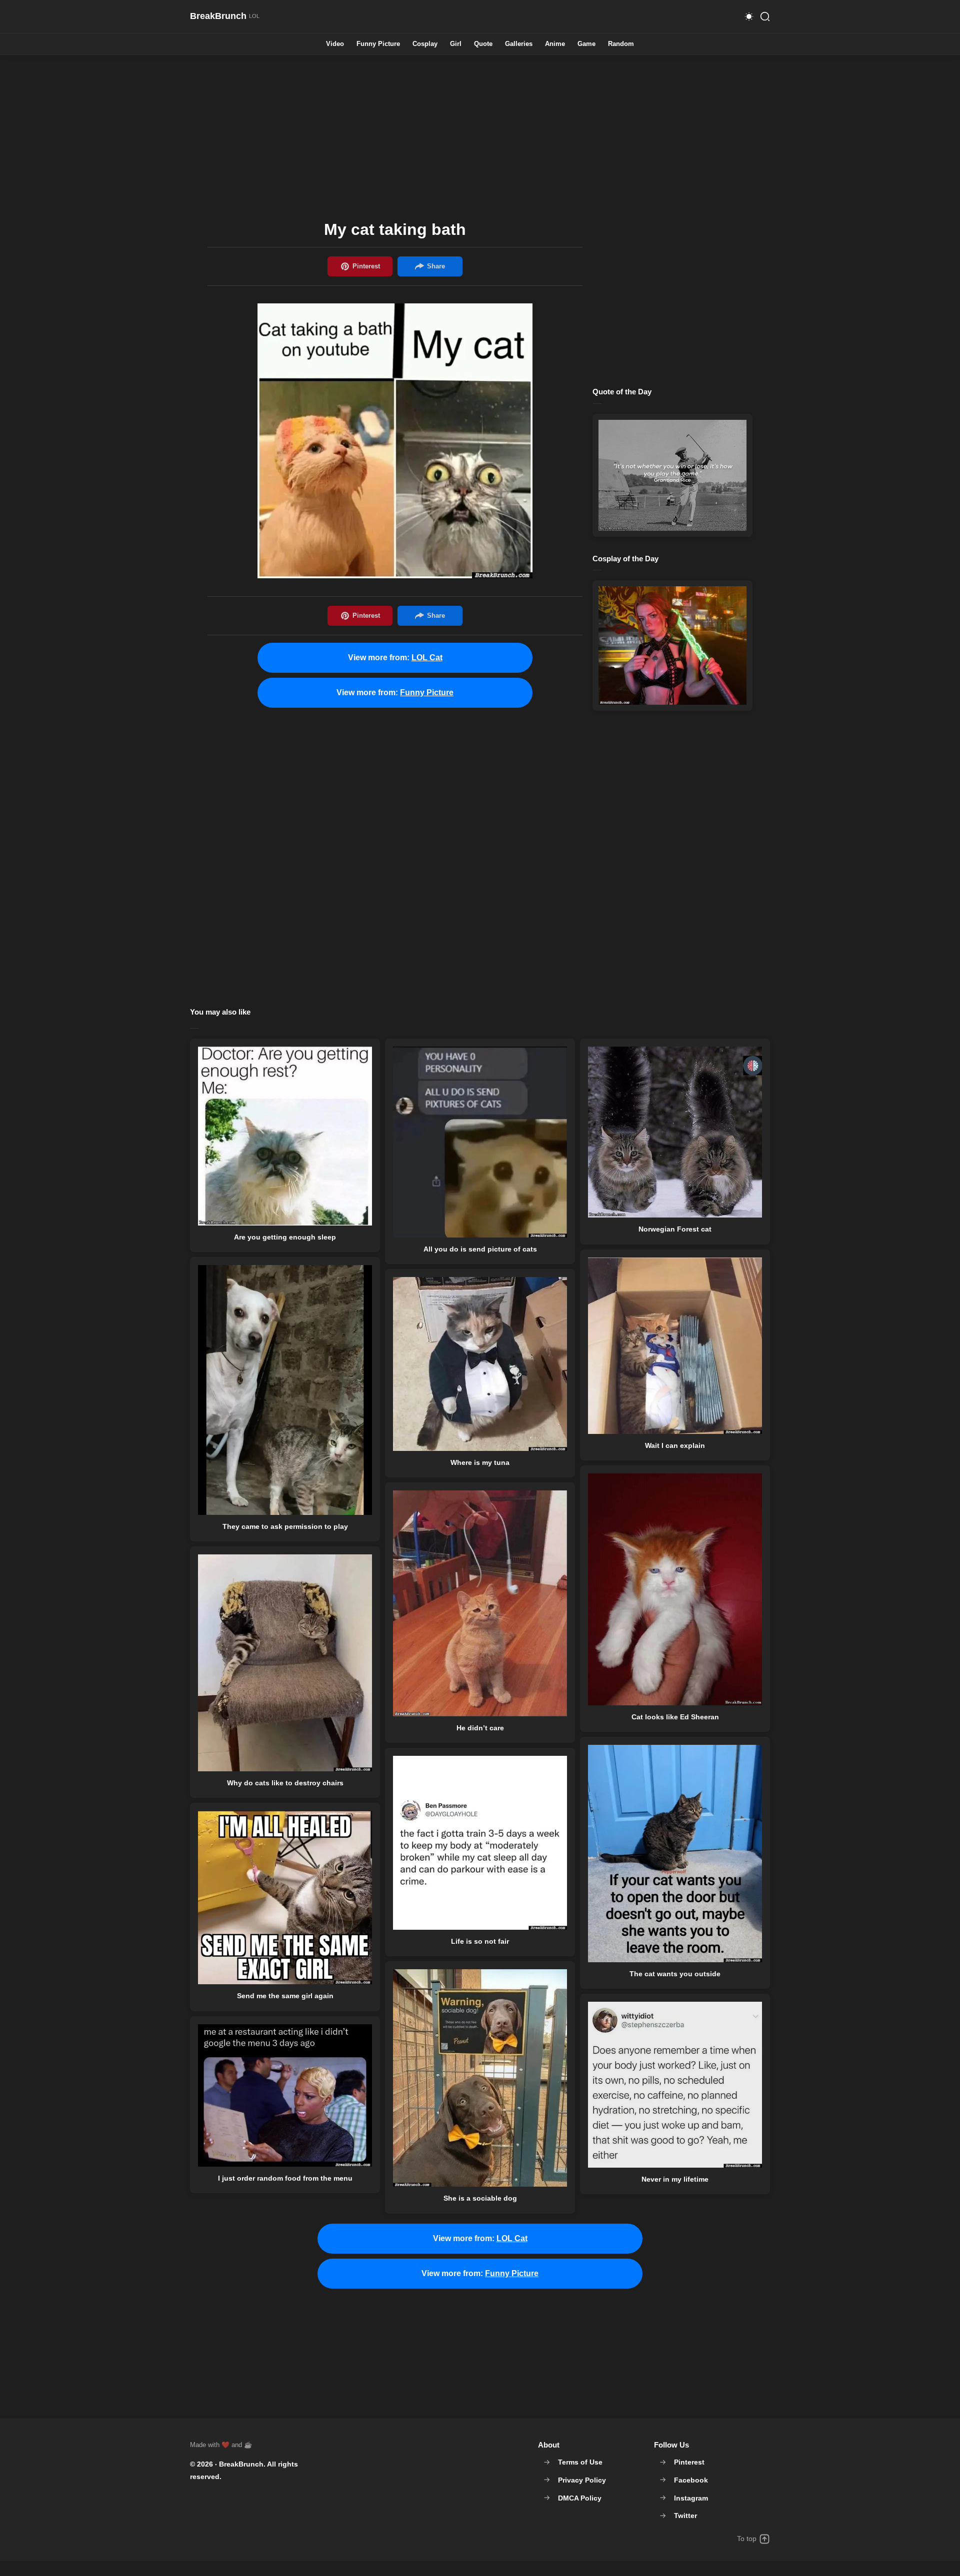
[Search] (765, 16)
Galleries (519, 44)
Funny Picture (378, 44)
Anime (555, 44)
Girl (456, 44)
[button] (749, 16)
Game (586, 44)
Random (621, 44)
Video (335, 44)
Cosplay (425, 44)
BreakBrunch (241, 2464)
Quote (483, 44)
